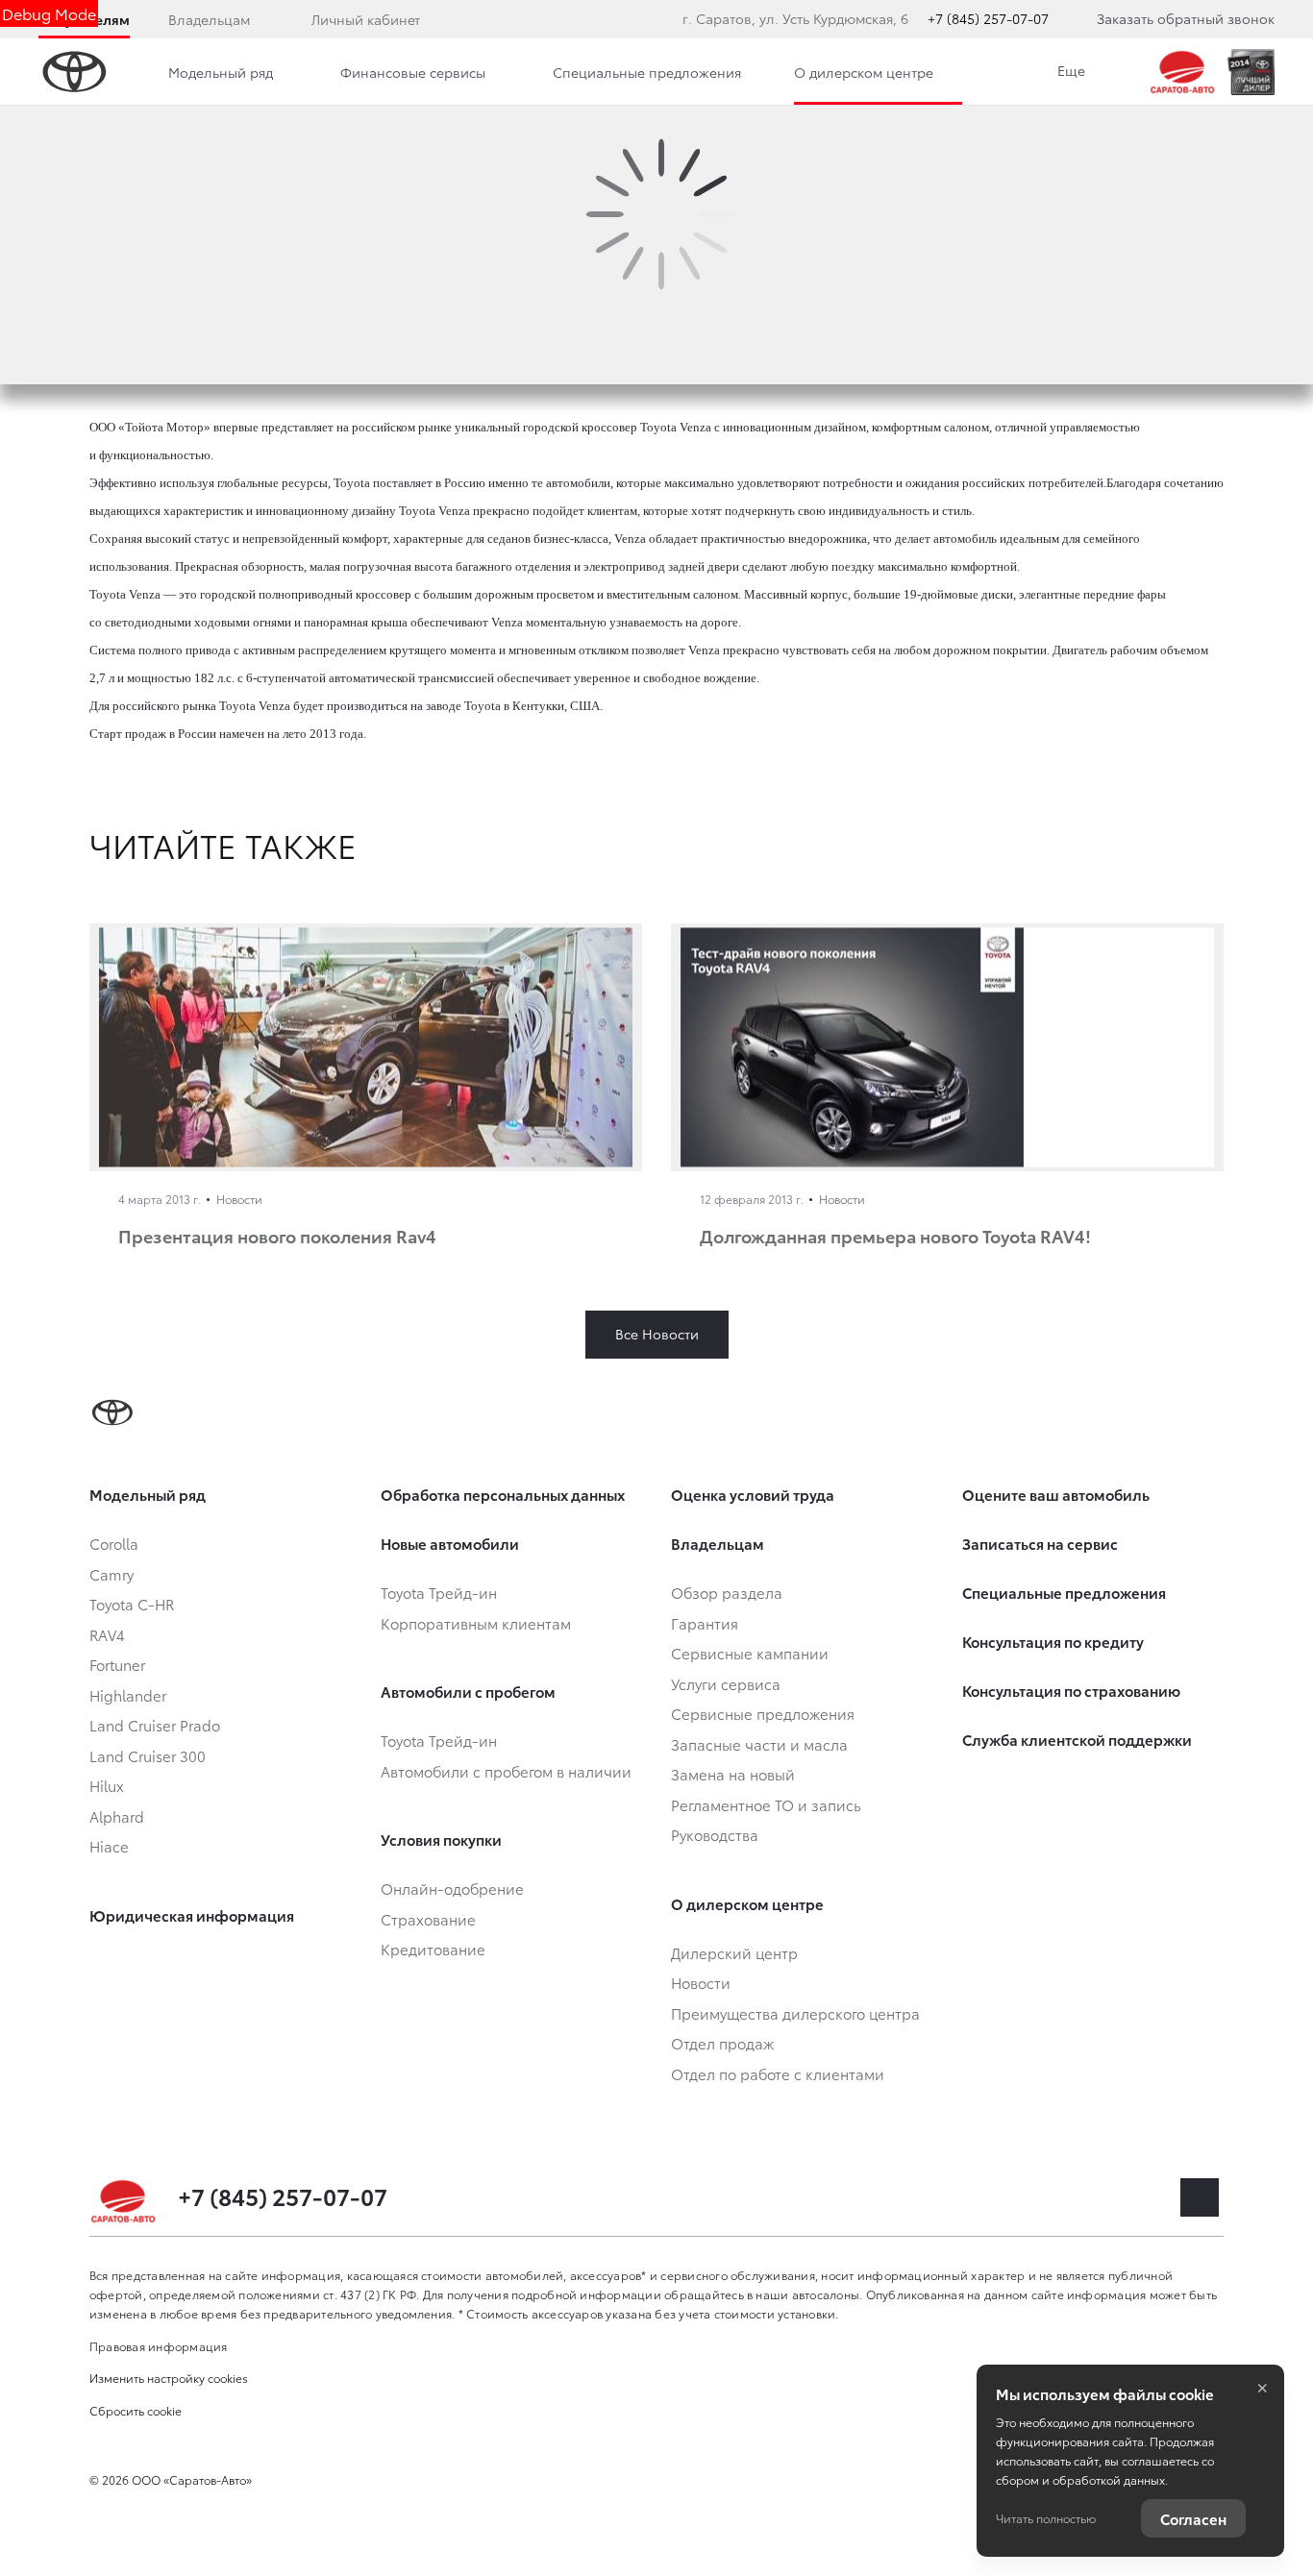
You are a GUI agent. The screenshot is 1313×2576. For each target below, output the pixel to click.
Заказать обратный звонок (1186, 18)
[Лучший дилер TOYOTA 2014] (1251, 72)
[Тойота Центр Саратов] (1183, 72)
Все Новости (657, 1334)
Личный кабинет (366, 19)
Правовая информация (159, 2346)
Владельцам (209, 19)
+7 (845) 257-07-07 (988, 18)
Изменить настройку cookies (169, 2378)
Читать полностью (1046, 2518)
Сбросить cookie (136, 2410)
